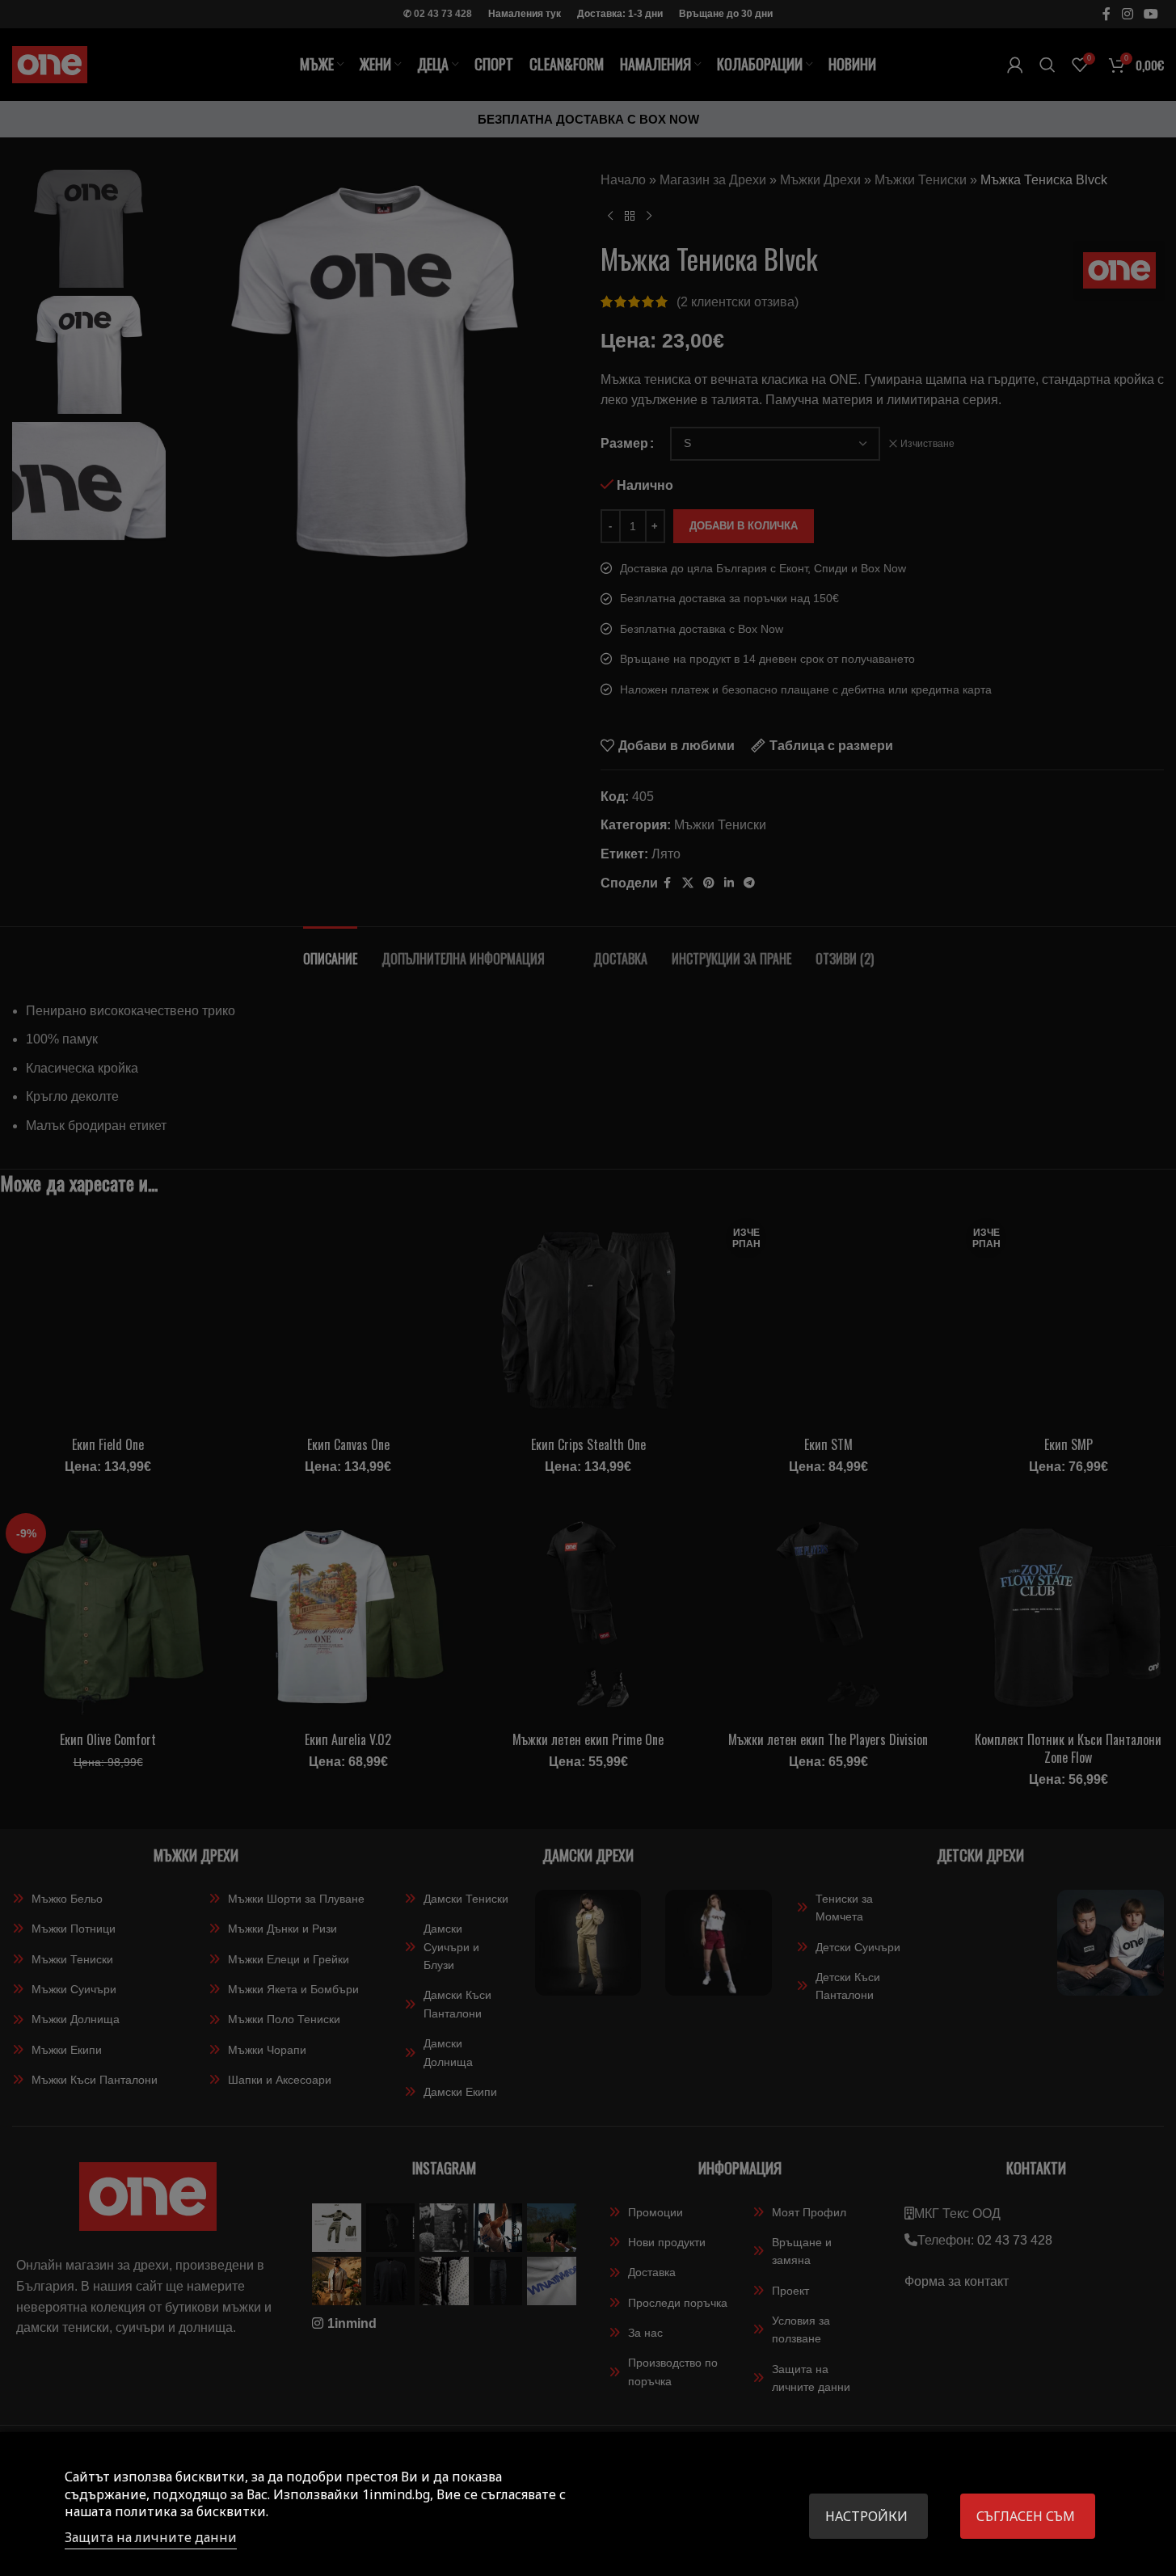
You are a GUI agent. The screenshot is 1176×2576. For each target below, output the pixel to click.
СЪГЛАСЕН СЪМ (1026, 2516)
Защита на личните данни (151, 2537)
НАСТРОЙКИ (866, 2516)
